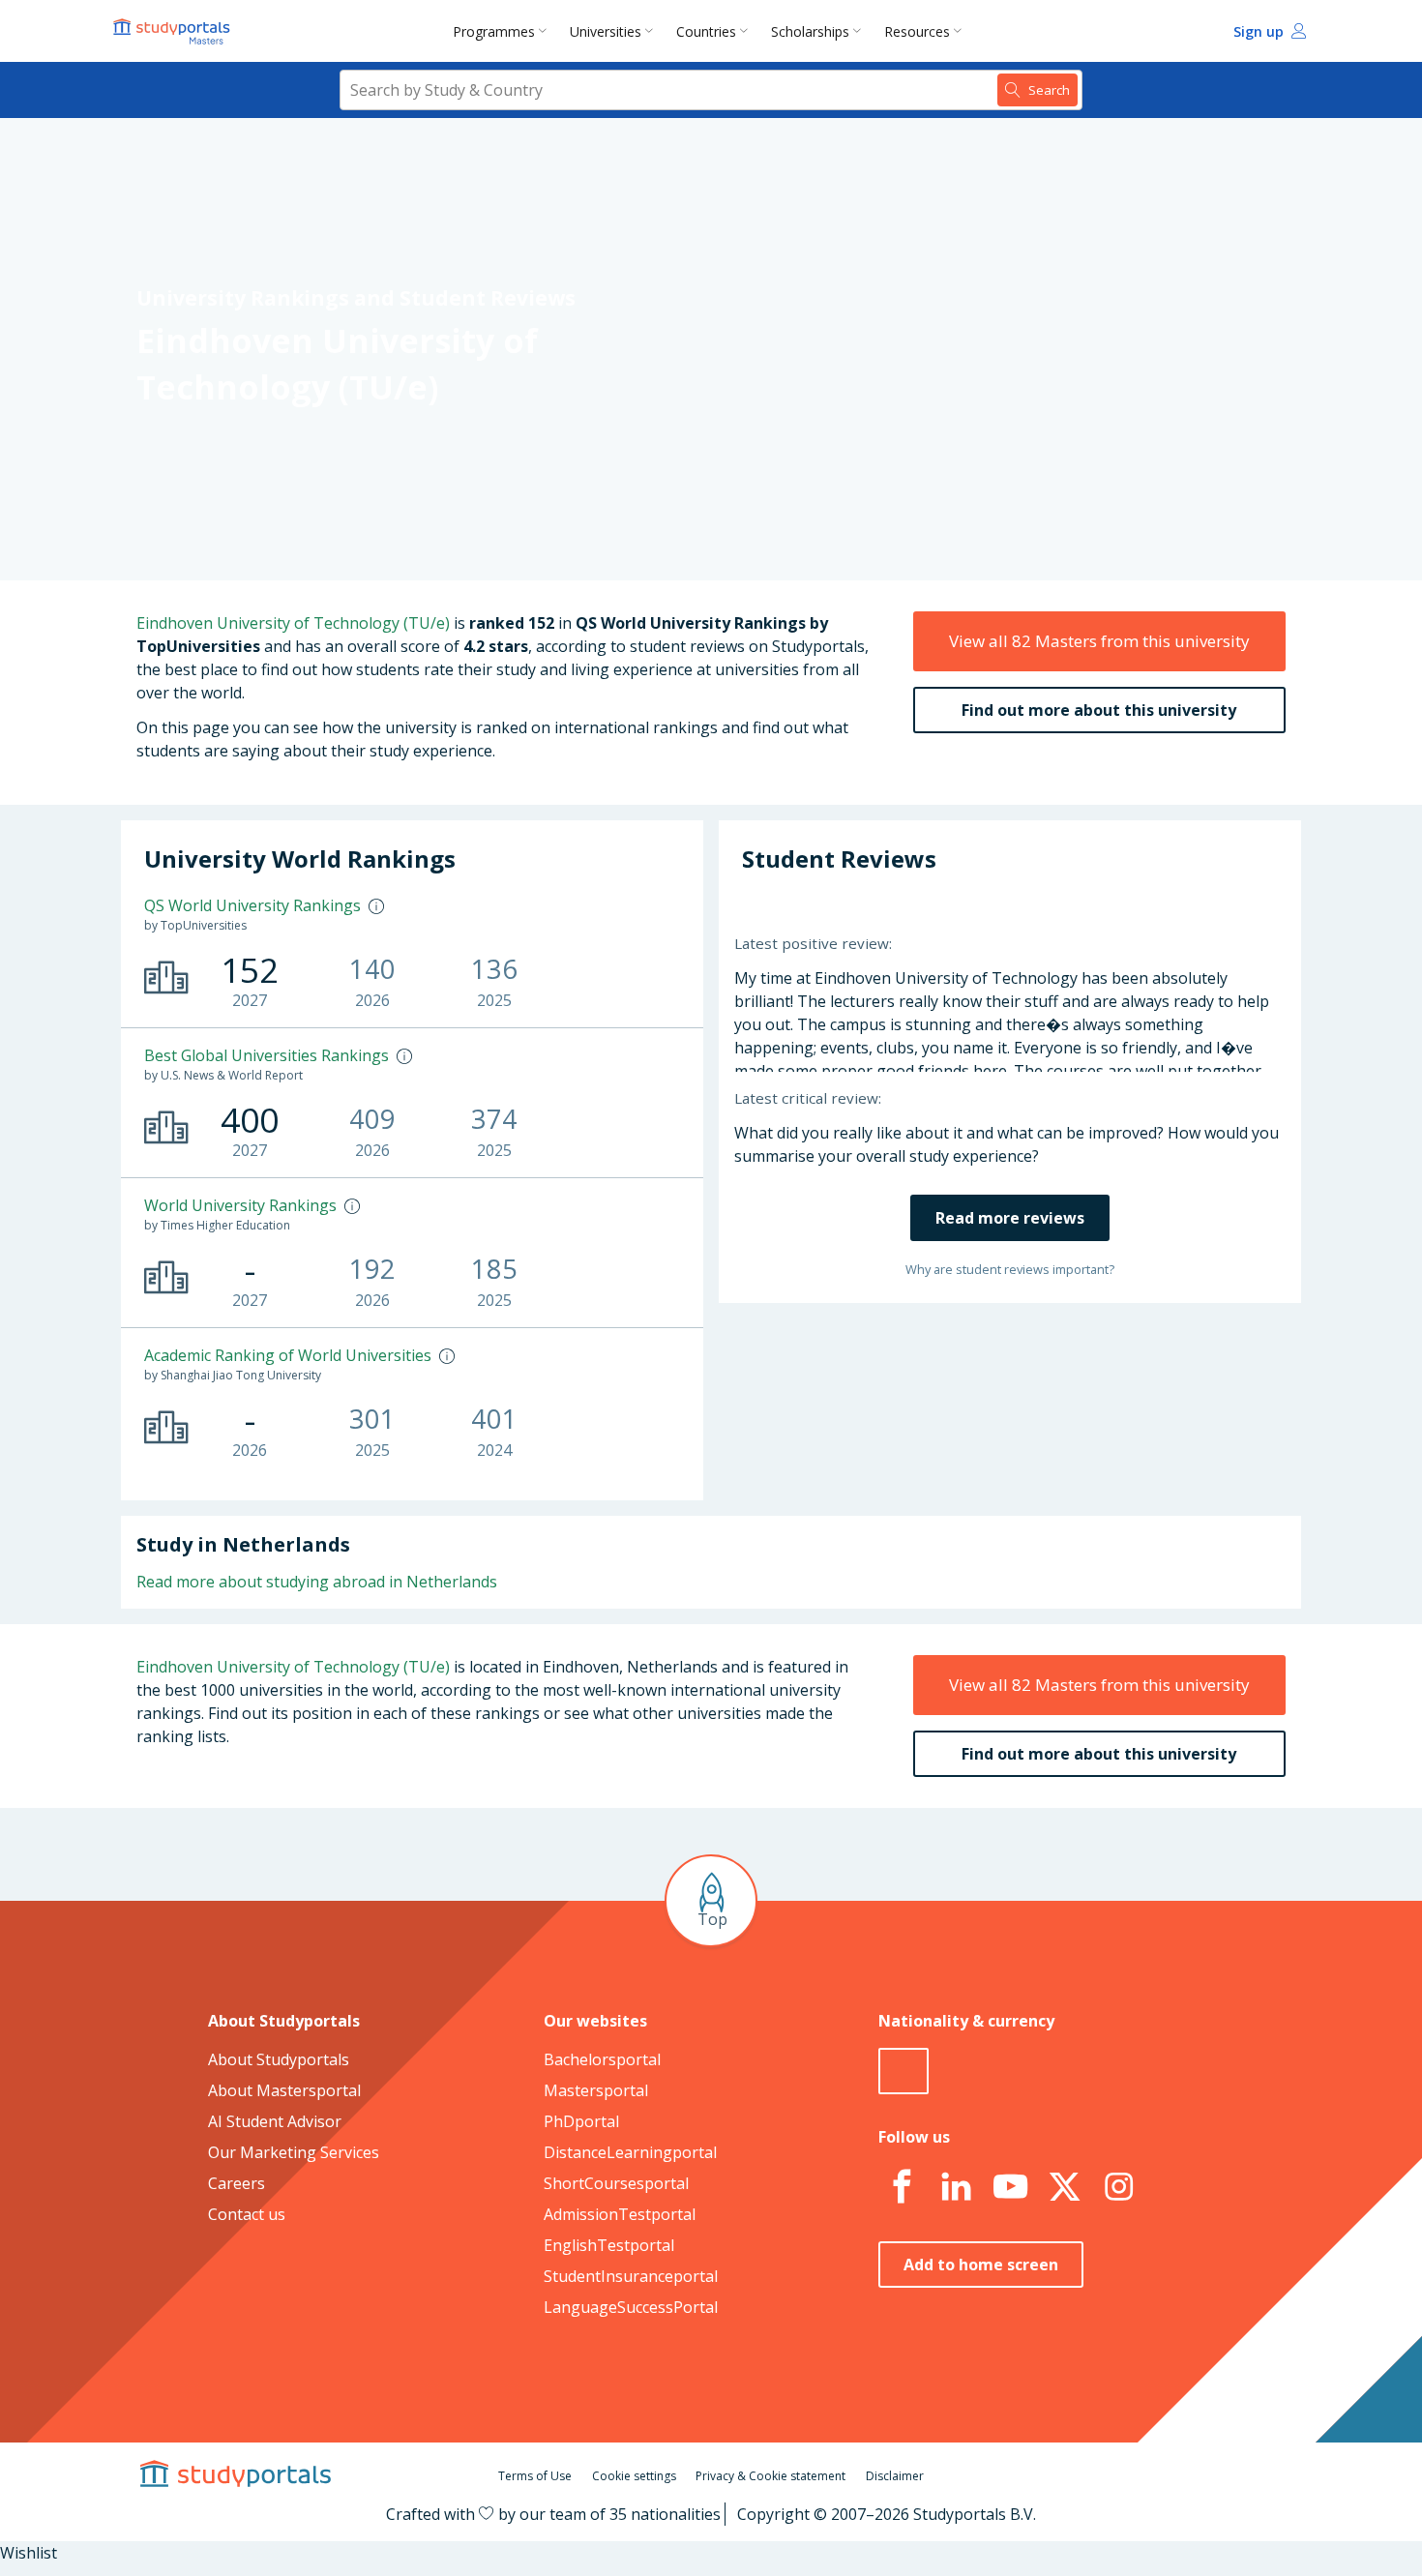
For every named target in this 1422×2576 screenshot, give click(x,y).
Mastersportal (596, 2090)
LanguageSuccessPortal (631, 2307)
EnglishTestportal (609, 2245)
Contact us (247, 2214)
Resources (917, 31)
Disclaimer (895, 2476)
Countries (706, 31)
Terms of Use (535, 2476)
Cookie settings (634, 2476)
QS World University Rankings (252, 905)
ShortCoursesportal (616, 2183)
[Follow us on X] (1064, 2187)
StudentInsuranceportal (631, 2276)
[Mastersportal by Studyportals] (173, 31)
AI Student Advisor (275, 2121)
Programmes (494, 31)
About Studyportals (279, 2059)
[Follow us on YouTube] (1010, 2187)
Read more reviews (1010, 1218)
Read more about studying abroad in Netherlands (317, 1582)
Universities (606, 31)
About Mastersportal (284, 2090)
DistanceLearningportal (630, 2152)
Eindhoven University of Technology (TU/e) (293, 623)
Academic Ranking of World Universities (288, 1355)
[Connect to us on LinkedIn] (956, 2187)
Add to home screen (981, 2265)
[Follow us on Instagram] (1118, 2187)
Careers (237, 2183)
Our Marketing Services (294, 2152)
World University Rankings (240, 1205)
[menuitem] (504, 31)
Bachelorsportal (602, 2059)
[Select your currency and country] (904, 2071)
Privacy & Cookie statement (770, 2476)
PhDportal (581, 2121)
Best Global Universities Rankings (267, 1055)
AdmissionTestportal (620, 2214)
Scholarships (810, 31)
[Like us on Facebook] (902, 2187)
